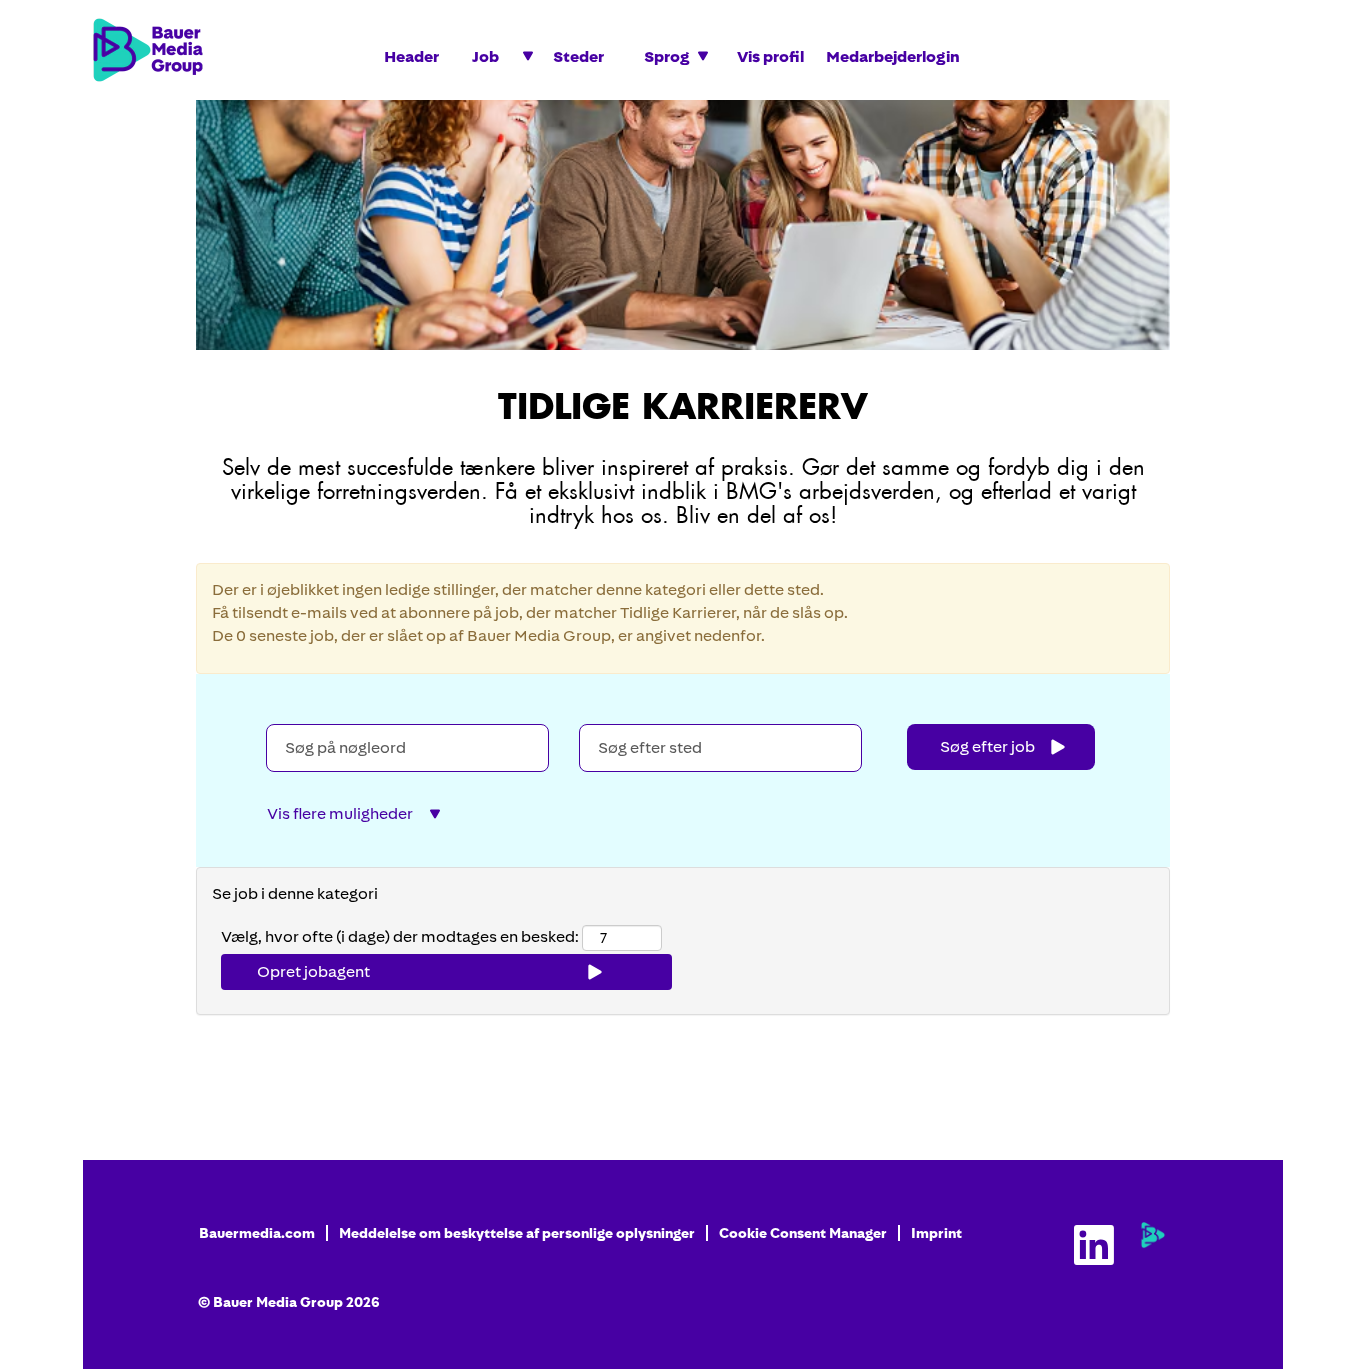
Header (411, 56)
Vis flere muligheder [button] (340, 813)
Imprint (936, 1233)
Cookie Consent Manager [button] (803, 1233)
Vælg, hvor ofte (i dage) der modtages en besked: (400, 936)
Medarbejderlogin (893, 56)
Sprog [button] (668, 56)
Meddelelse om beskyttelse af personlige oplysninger (517, 1233)
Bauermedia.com (257, 1233)
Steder (578, 56)
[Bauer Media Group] (1153, 1235)
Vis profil (770, 56)
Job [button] (487, 56)
